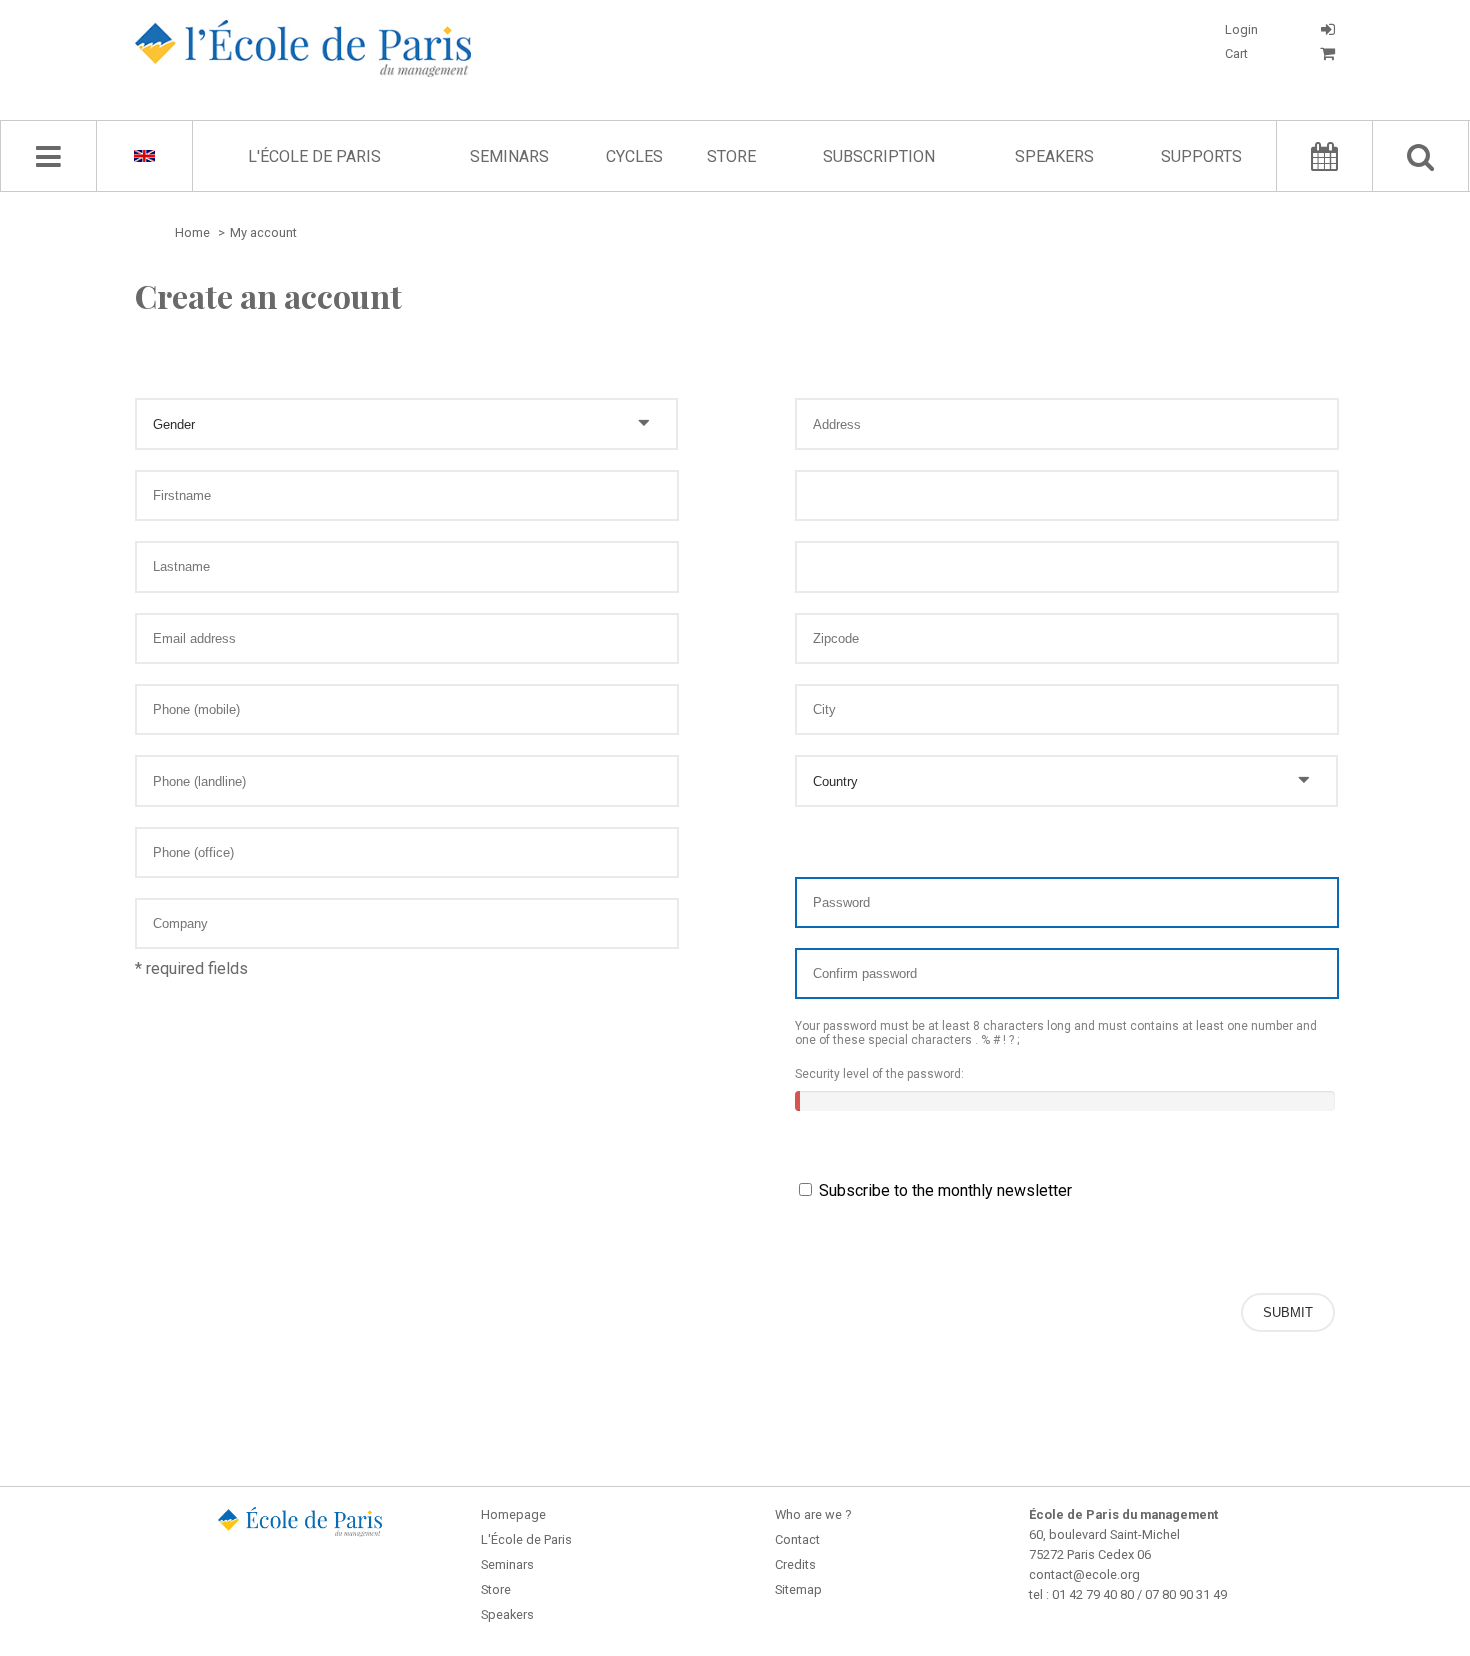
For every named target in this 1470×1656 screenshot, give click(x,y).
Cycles (634, 156)
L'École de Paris (314, 156)
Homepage (513, 1514)
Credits (795, 1564)
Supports (1201, 156)
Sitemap (798, 1589)
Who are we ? (813, 1514)
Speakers (1054, 156)
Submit (1288, 1312)
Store (731, 156)
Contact (797, 1539)
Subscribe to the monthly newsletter (943, 1190)
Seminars (509, 156)
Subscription (879, 156)
